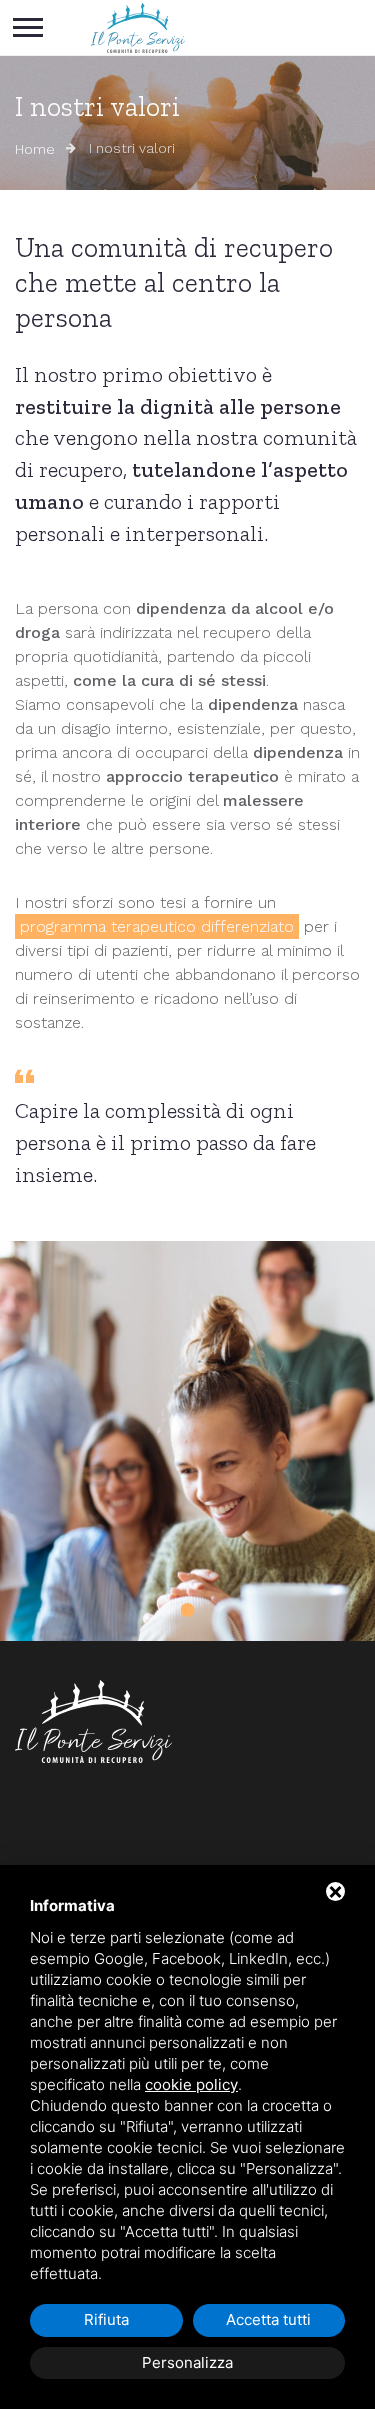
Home (35, 149)
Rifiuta (106, 2319)
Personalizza (187, 2362)
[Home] (138, 28)
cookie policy (191, 2084)
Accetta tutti (268, 2319)
